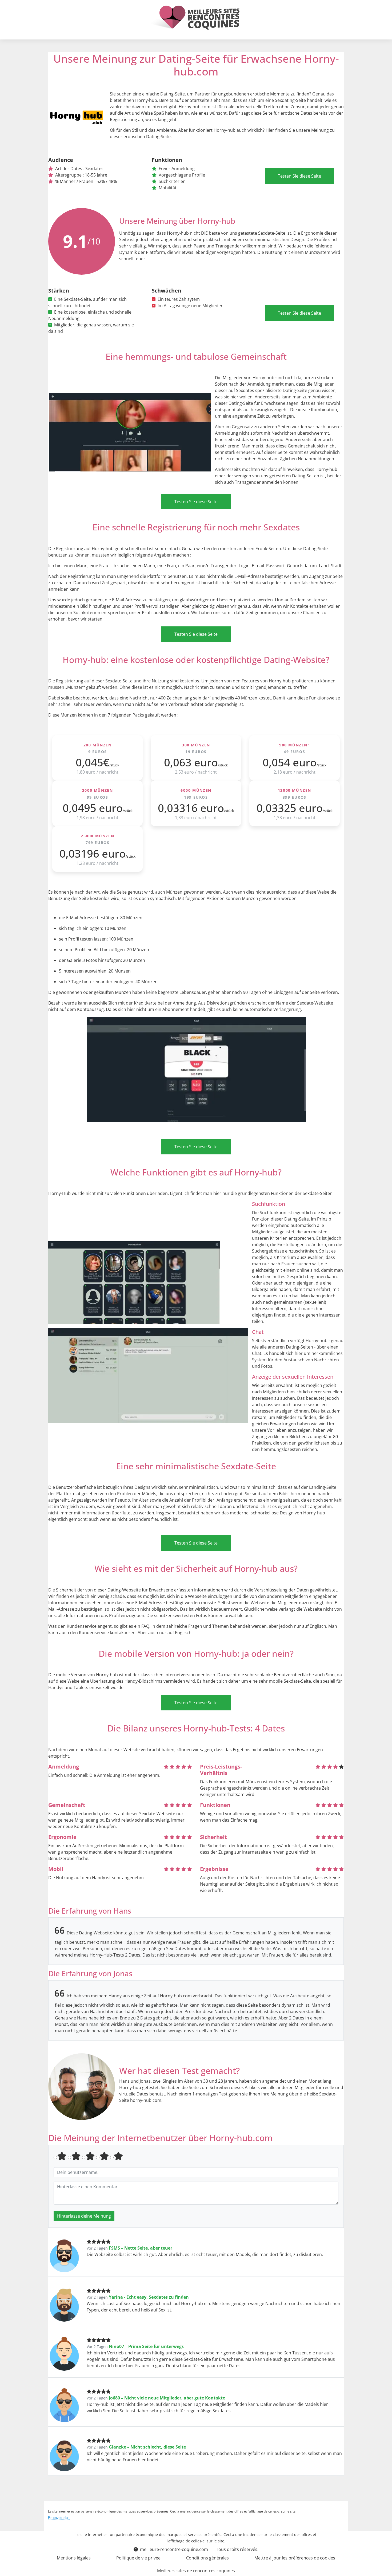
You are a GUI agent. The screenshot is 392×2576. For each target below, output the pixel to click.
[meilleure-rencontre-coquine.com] (194, 18)
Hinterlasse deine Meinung (84, 2216)
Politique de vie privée (138, 2558)
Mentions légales (74, 2558)
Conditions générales (207, 2558)
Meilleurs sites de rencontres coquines (196, 2571)
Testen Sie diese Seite (299, 176)
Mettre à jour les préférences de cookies (295, 2558)
